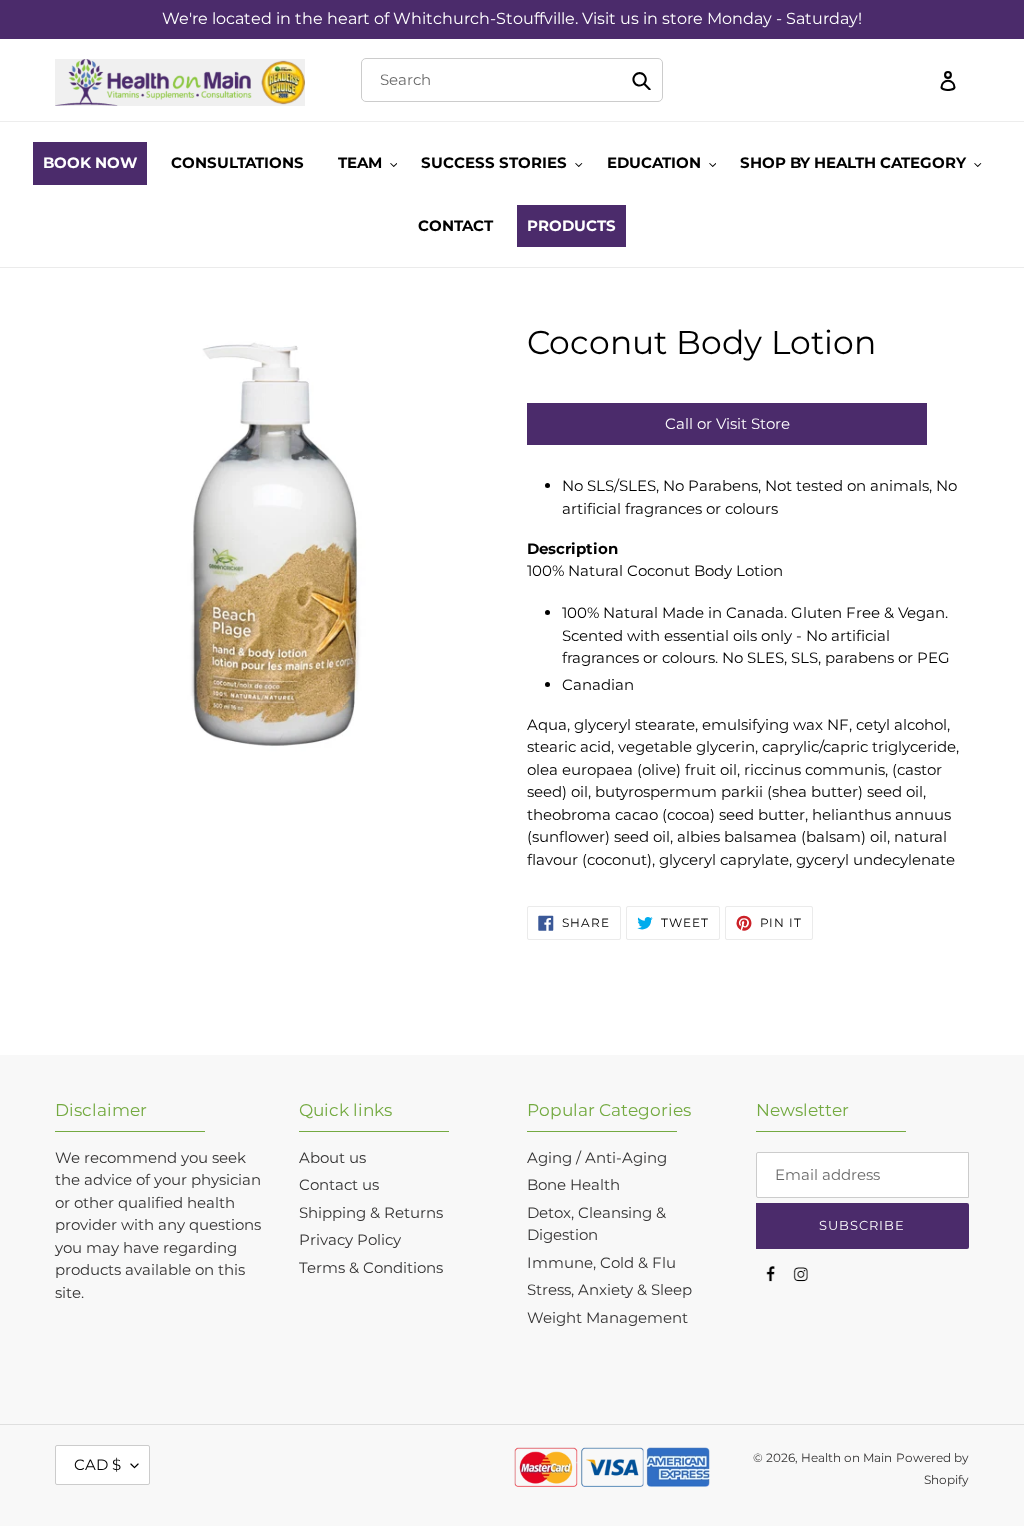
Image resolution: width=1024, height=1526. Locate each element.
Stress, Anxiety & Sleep (609, 1289)
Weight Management (607, 1317)
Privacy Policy (350, 1239)
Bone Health (573, 1184)
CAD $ (97, 1464)
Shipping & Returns (371, 1212)
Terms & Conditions (371, 1267)
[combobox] (512, 80)
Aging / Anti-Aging (597, 1157)
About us (332, 1157)
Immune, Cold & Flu (601, 1262)
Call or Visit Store (727, 423)
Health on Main (846, 1457)
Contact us (339, 1184)
